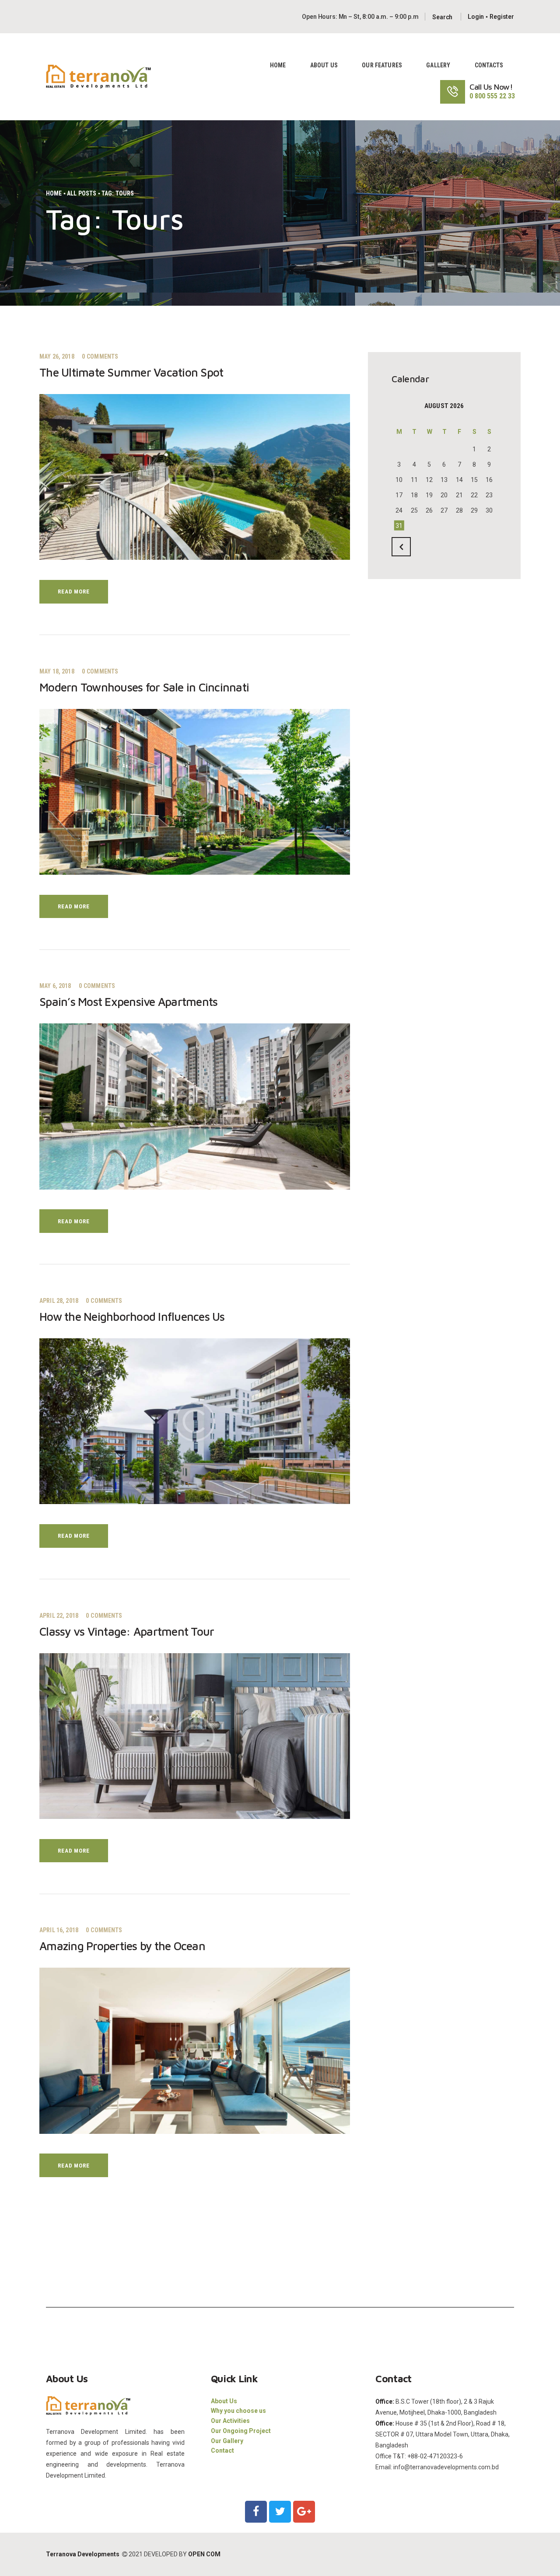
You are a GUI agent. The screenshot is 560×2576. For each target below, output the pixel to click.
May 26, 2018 (57, 356)
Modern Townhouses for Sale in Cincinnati (144, 687)
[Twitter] (280, 2512)
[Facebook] (256, 2512)
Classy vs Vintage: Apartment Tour (127, 1632)
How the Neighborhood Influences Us (132, 1317)
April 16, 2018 (59, 1930)
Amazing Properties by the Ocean (122, 1946)
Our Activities (230, 2421)
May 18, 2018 (57, 671)
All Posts (82, 193)
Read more (73, 592)
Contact (222, 2450)
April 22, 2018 (59, 1616)
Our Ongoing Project (241, 2431)
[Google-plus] (304, 2512)
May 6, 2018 (55, 986)
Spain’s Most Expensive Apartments (128, 1002)
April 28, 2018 (59, 1301)
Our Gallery (227, 2441)
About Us (224, 2401)
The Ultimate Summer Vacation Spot (131, 372)
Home (54, 193)
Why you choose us (238, 2411)
